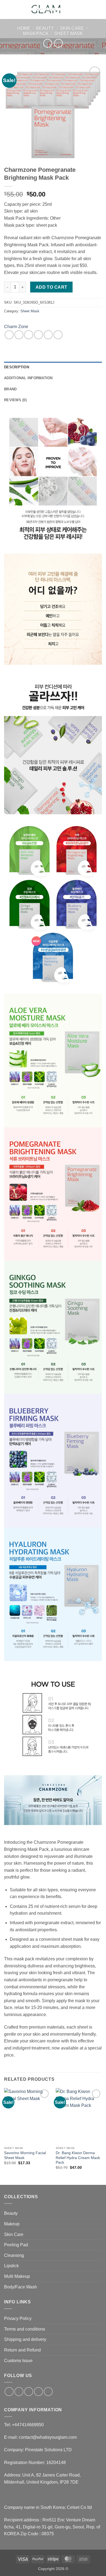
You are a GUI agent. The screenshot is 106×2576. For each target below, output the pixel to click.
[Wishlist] (81, 10)
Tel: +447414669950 (24, 2425)
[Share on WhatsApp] (9, 335)
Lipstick (11, 2266)
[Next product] (47, 43)
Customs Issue (18, 2361)
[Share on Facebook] (19, 335)
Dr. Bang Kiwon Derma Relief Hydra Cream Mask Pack (78, 2158)
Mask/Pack (36, 34)
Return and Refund (22, 2350)
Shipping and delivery (25, 2339)
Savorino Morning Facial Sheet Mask (25, 2155)
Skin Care (72, 28)
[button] (7, 9)
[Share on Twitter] (29, 335)
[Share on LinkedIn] (58, 335)
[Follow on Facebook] (9, 2392)
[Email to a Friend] (38, 335)
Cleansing (14, 2255)
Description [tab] (17, 367)
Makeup (12, 2224)
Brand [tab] (10, 389)
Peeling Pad (16, 2245)
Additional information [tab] (28, 378)
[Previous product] (58, 43)
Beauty (45, 28)
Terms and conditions (25, 2329)
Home (24, 28)
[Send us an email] (38, 2392)
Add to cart (52, 287)
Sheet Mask (69, 34)
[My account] (90, 10)
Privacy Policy (18, 2318)
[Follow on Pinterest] (48, 2392)
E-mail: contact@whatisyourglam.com (40, 2437)
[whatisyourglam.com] (47, 10)
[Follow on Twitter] (29, 2392)
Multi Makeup (17, 2276)
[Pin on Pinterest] (48, 335)
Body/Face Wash (21, 2287)
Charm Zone (16, 327)
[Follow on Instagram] (19, 2392)
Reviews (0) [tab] (15, 400)
